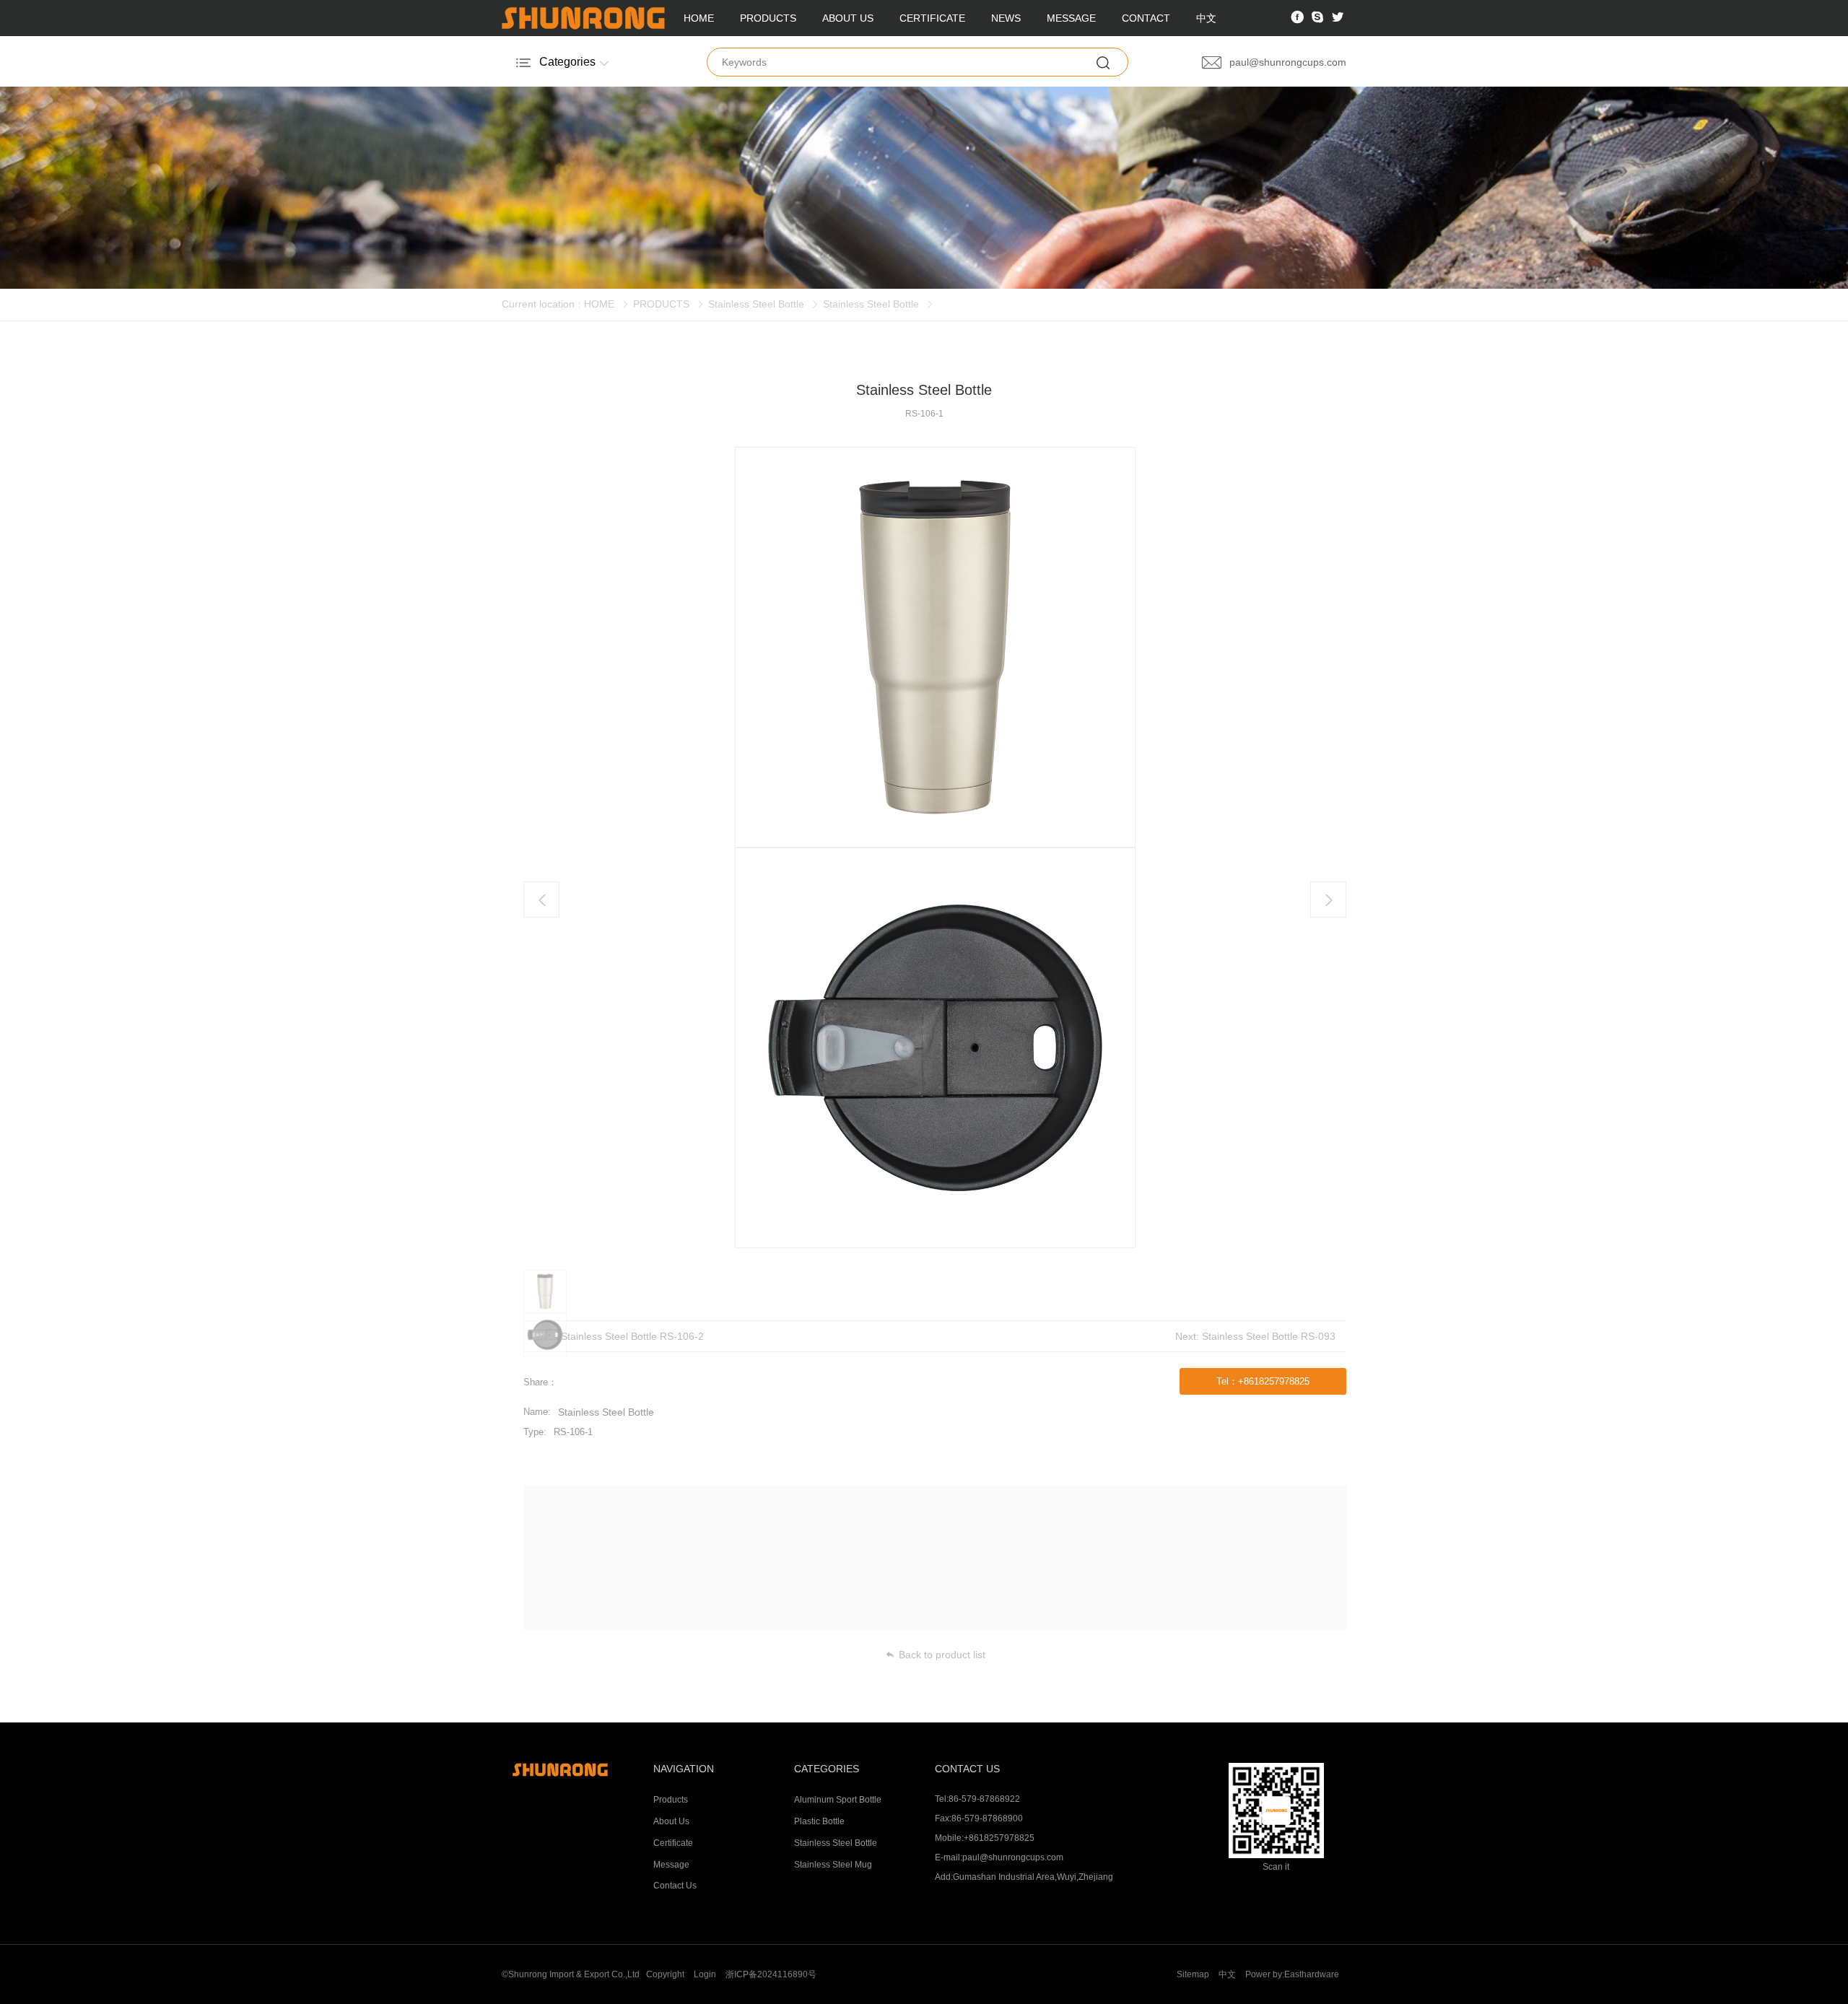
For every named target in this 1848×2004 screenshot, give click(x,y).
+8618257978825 (999, 1838)
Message (671, 1865)
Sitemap (1193, 1974)
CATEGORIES (827, 1769)
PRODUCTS (768, 18)
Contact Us (675, 1886)
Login (705, 1974)
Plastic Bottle (819, 1821)
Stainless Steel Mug (833, 1865)
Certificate (673, 1843)
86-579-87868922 (984, 1799)
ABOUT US (848, 18)
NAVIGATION (684, 1769)
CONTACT (1146, 18)
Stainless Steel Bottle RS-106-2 (632, 1336)
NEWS (1006, 18)
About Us (671, 1821)
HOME (699, 18)
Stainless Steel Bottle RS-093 (1269, 1336)
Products (671, 1800)
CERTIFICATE (932, 18)
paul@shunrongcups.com (1013, 1857)
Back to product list (942, 1655)
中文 (1206, 18)
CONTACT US (967, 1769)
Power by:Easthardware (1292, 1974)
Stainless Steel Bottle (756, 304)
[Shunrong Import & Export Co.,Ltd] (572, 1770)
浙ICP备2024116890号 (771, 1974)
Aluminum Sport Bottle (838, 1800)
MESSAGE (1071, 18)
